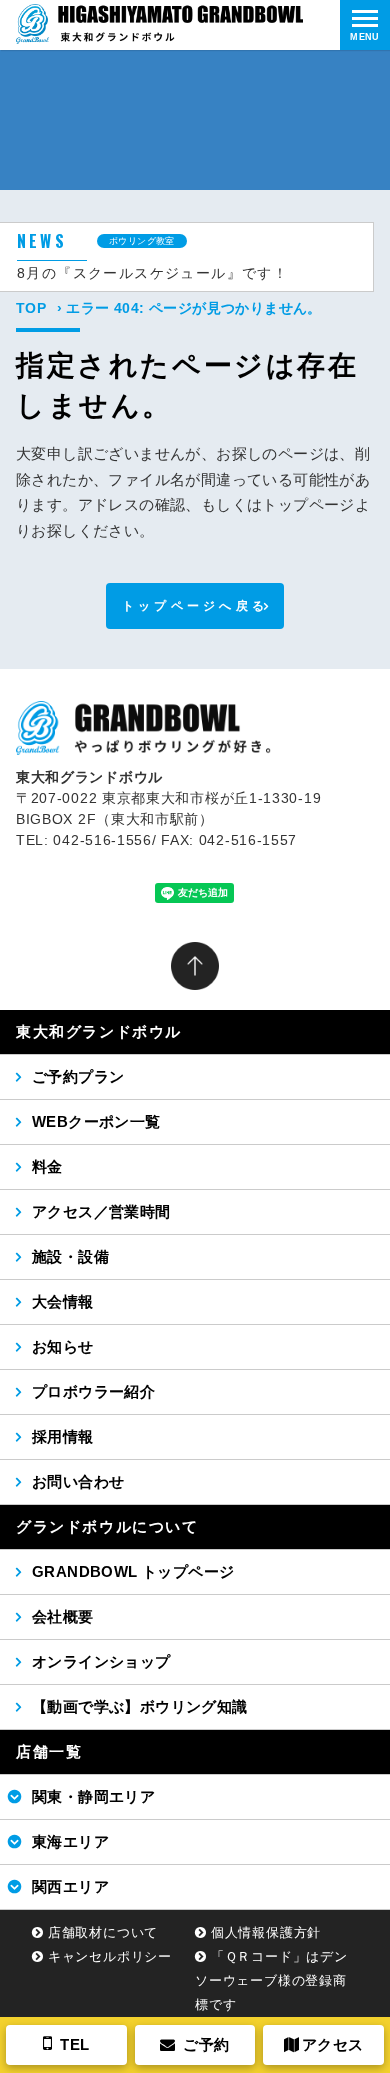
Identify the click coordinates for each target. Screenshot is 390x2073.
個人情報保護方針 (266, 1932)
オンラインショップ (101, 1661)
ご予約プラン (78, 1076)
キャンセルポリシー (110, 1956)
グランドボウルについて (107, 1526)
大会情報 (63, 1301)
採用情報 (63, 1436)
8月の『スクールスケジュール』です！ (152, 273)
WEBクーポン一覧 (96, 1121)
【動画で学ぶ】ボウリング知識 (140, 1706)
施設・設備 (70, 1256)
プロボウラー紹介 (93, 1391)
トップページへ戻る (195, 606)
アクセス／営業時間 (101, 1211)
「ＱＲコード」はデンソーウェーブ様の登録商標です (271, 1980)
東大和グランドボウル (99, 1031)
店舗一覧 (49, 1751)
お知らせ (63, 1346)
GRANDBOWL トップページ (133, 1571)
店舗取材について (103, 1932)
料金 (47, 1166)
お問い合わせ (78, 1481)
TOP (31, 308)
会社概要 (63, 1616)
